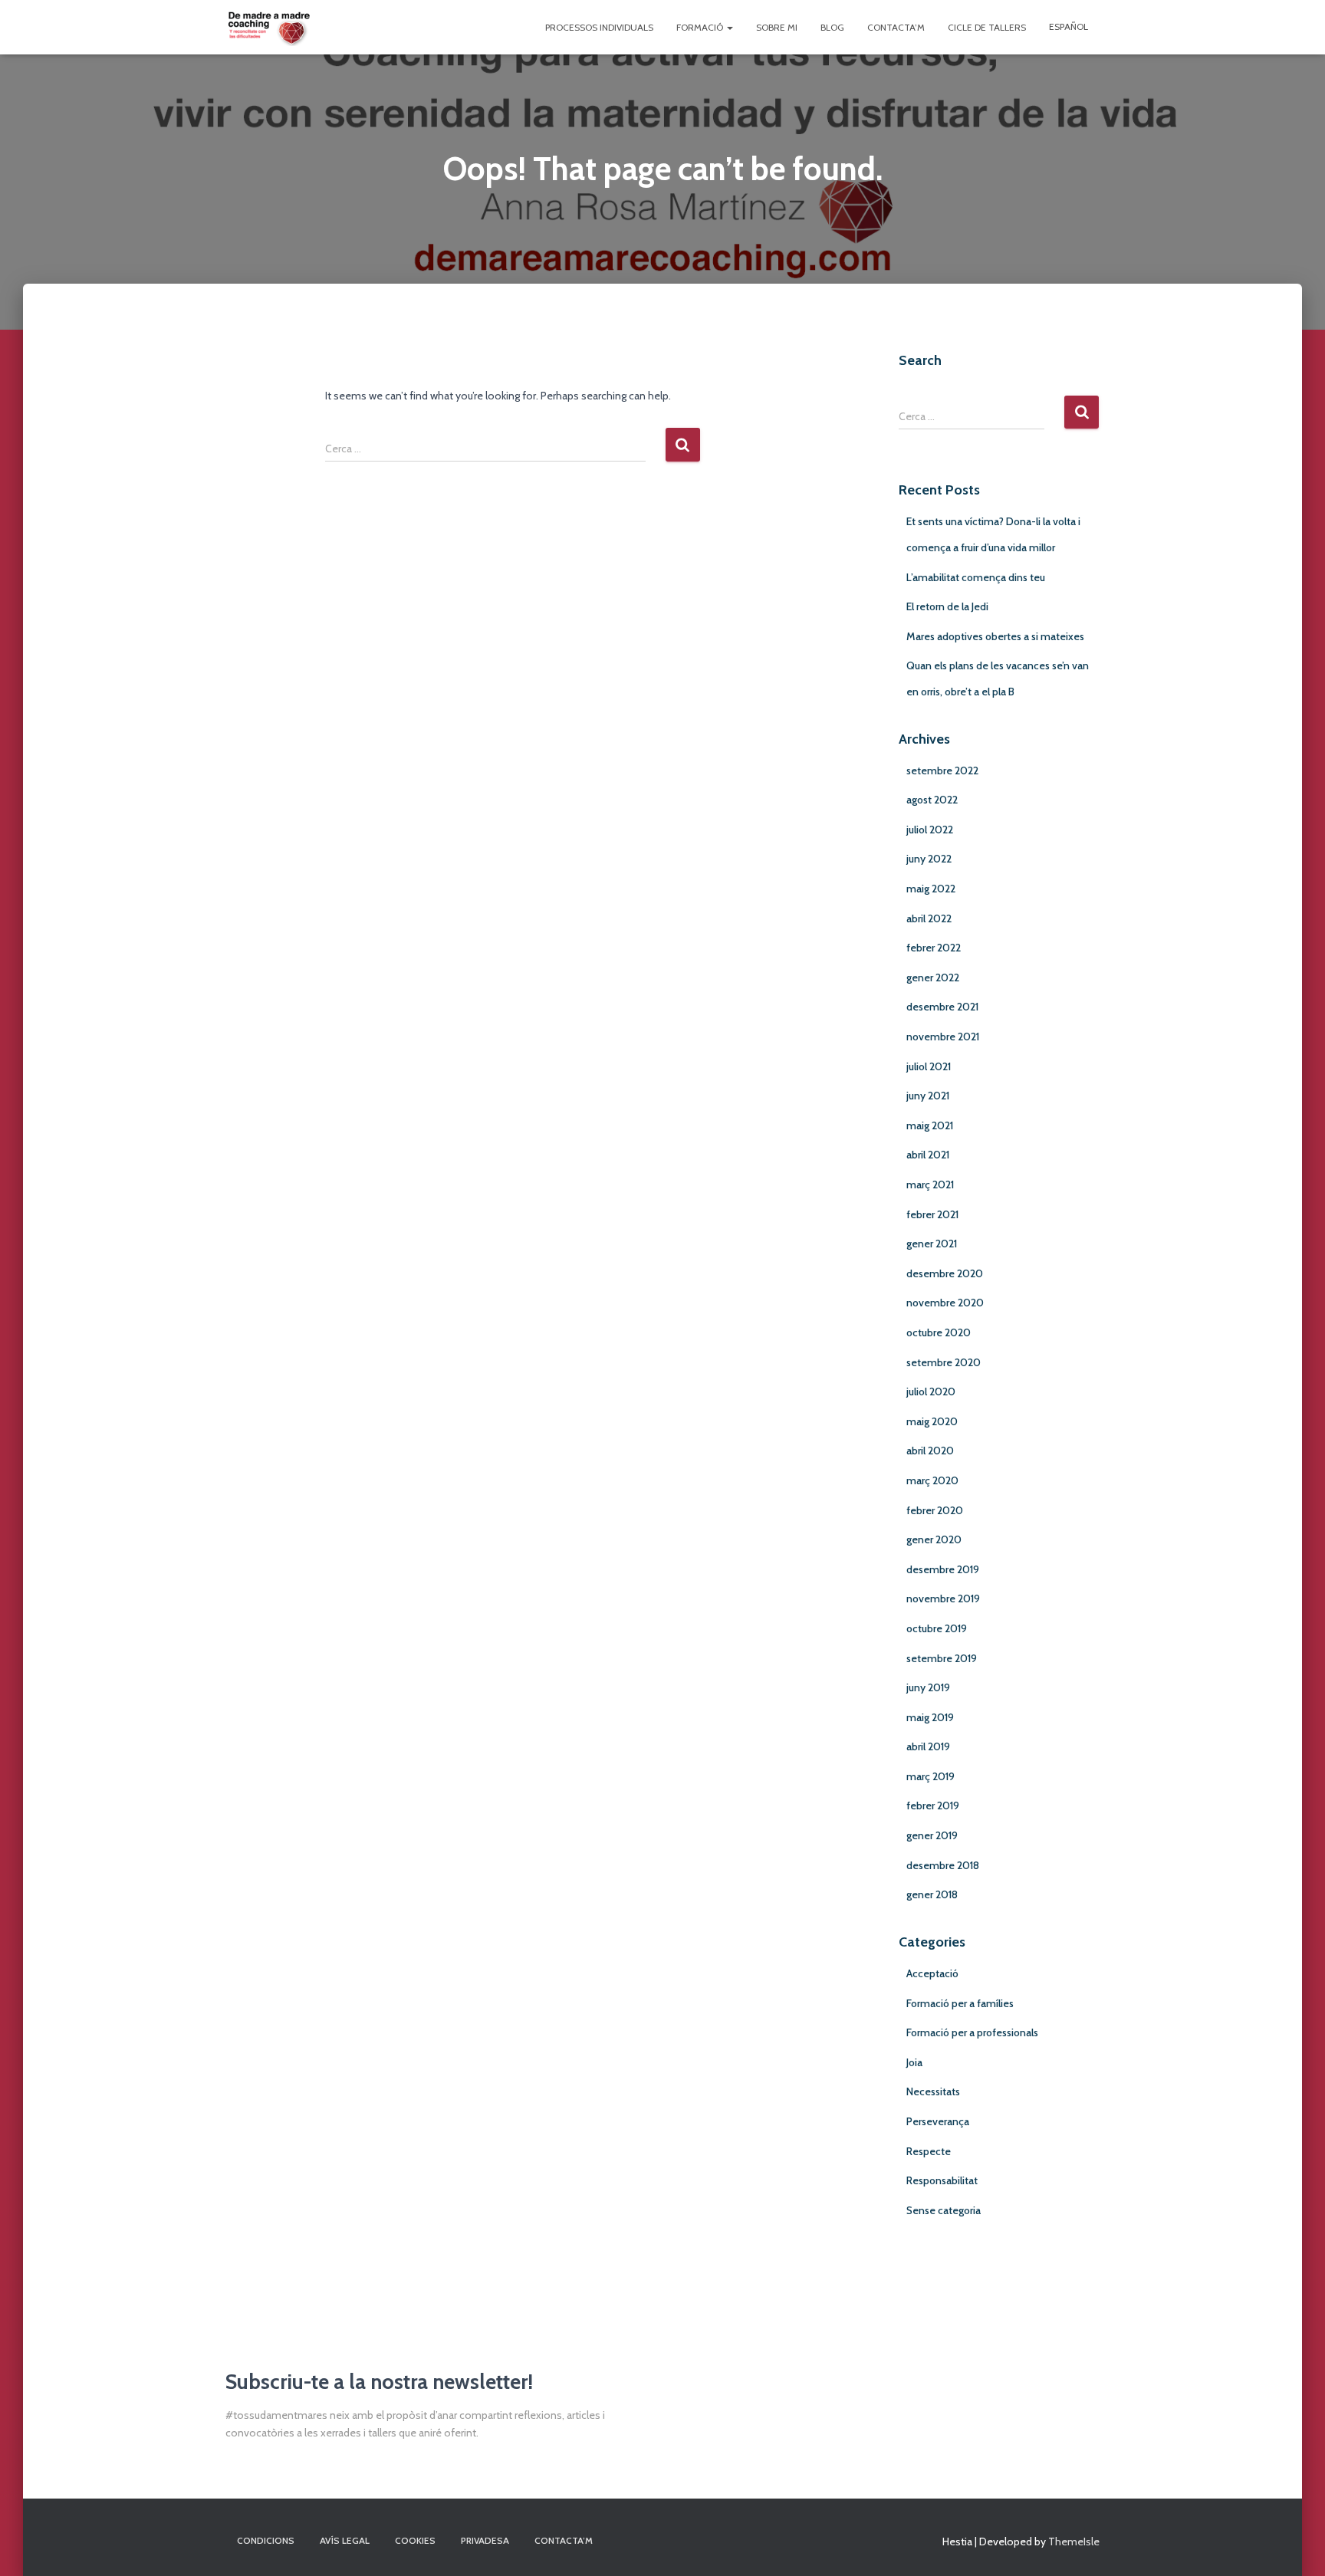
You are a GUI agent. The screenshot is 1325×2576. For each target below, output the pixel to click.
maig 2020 (932, 1421)
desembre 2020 (945, 1273)
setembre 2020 (944, 1362)
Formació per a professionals (972, 2032)
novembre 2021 (943, 1037)
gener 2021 (932, 1244)
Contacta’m (896, 27)
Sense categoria (944, 2210)
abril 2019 (928, 1746)
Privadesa (485, 2540)
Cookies (415, 2540)
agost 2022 (932, 800)
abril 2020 (930, 1451)
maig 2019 (930, 1717)
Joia (914, 2062)
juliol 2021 (929, 1066)
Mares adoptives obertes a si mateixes (995, 636)
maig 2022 (931, 889)
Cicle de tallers (987, 27)
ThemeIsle (1074, 2541)
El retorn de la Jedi (947, 606)
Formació (701, 27)
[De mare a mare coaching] (269, 28)
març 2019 (930, 1776)
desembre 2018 (943, 1865)
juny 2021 (928, 1096)
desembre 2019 (943, 1569)
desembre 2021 (942, 1007)
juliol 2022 (930, 830)
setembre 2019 (942, 1658)
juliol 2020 (931, 1391)
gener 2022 (933, 978)
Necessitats (933, 2091)
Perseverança (938, 2121)
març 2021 (930, 1184)
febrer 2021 (932, 1214)
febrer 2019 (933, 1806)
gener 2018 (932, 1894)
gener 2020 (934, 1539)
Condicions (266, 2540)
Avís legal (345, 2540)
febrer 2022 (934, 948)
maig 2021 (930, 1125)
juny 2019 (928, 1687)
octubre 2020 (939, 1332)
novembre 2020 (945, 1303)
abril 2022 (929, 918)
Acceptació (932, 1973)
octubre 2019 (937, 1628)
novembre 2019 (943, 1598)
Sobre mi (777, 27)
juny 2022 (929, 859)
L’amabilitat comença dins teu (976, 577)
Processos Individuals (599, 27)
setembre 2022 (942, 770)
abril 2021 (928, 1155)
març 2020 (932, 1480)
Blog (832, 27)
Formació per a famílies (960, 2003)
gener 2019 (932, 1835)
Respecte (929, 2151)
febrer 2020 (935, 1510)
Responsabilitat (942, 2180)
